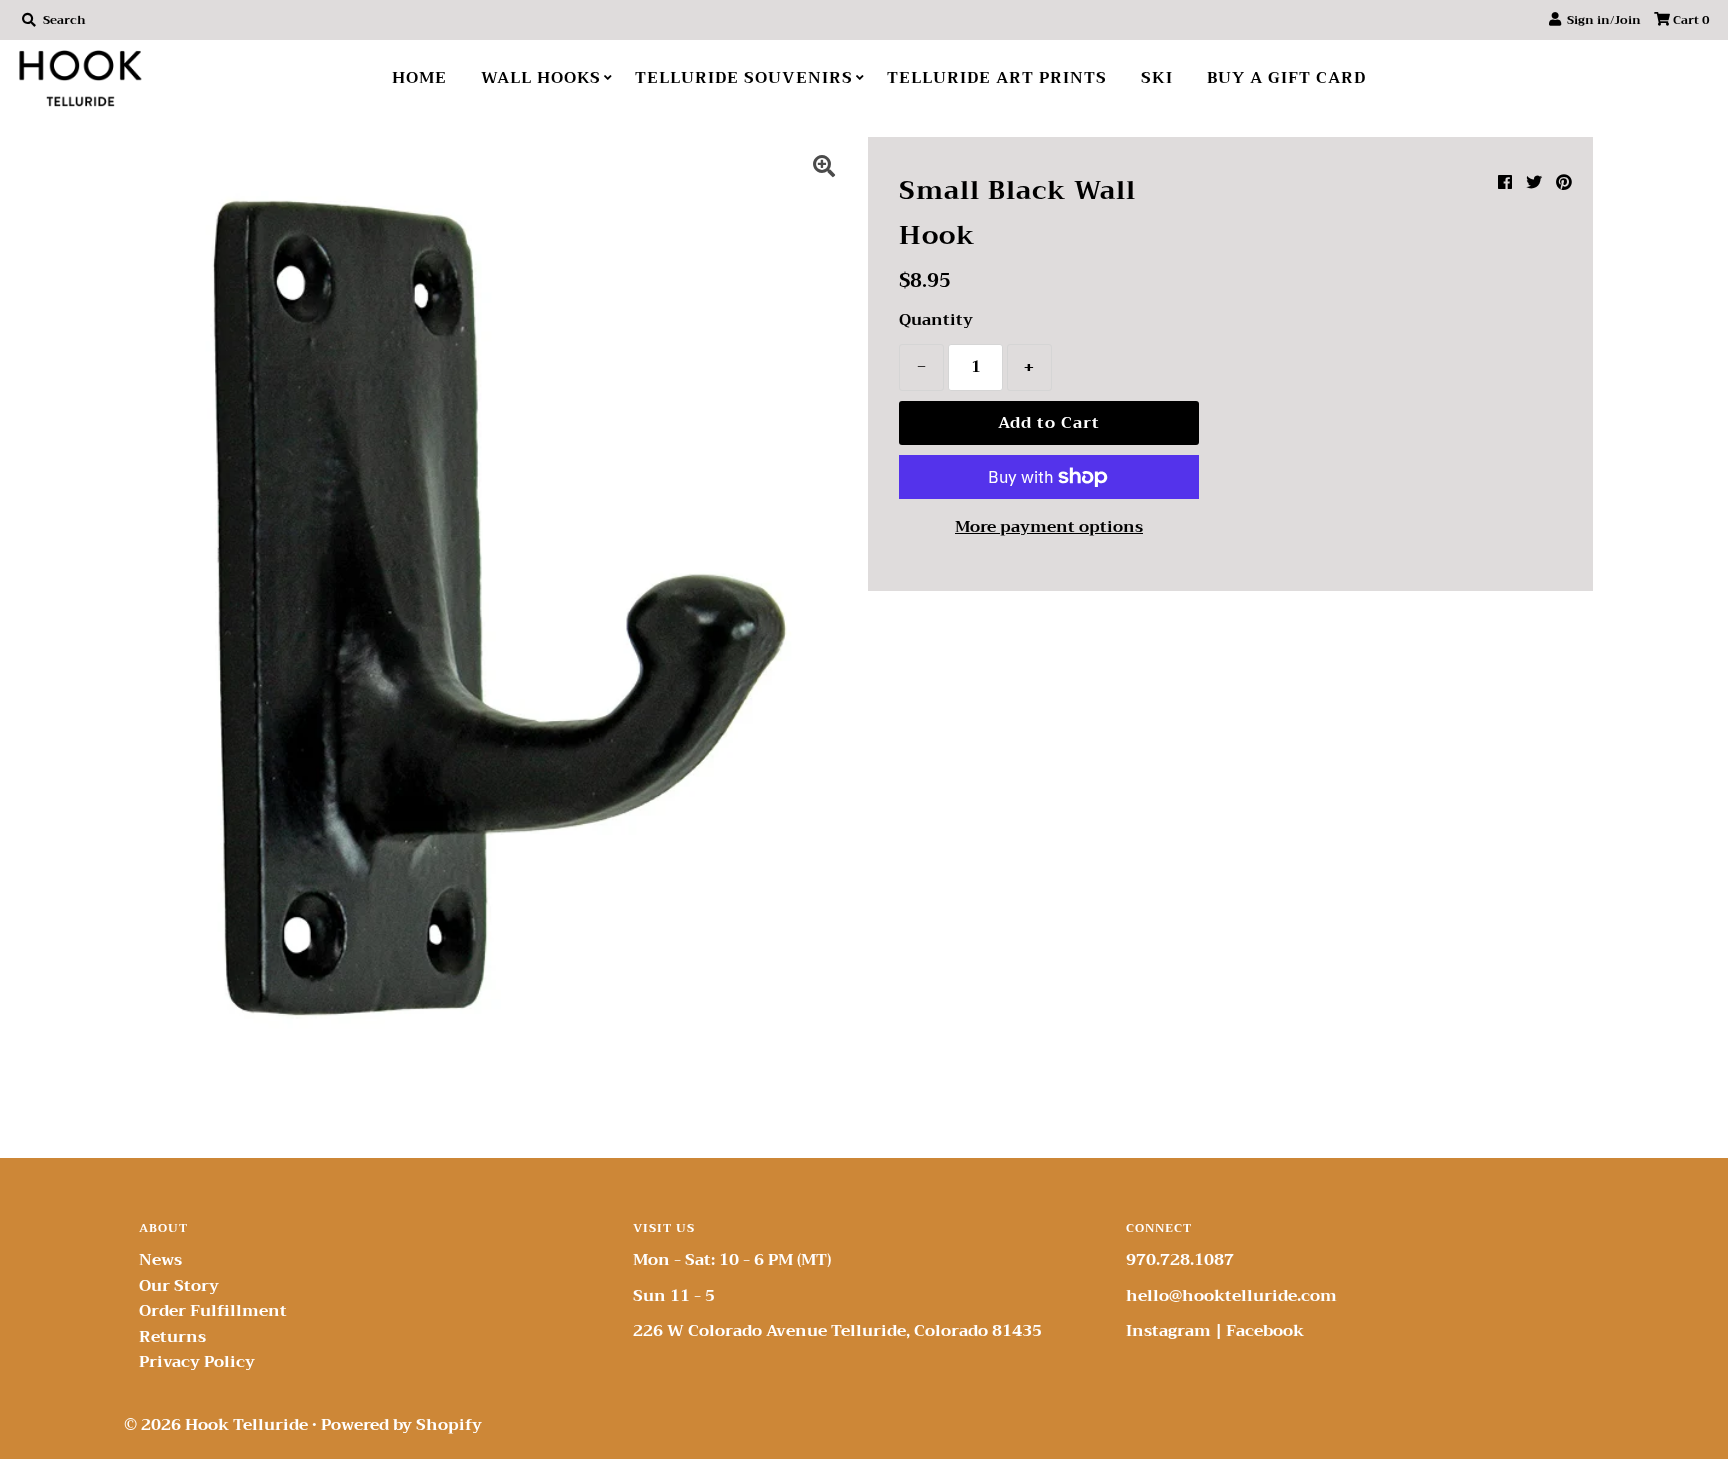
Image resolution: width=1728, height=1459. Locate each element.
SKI (1157, 78)
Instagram (1168, 1331)
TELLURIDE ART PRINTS (997, 78)
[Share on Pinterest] (1564, 183)
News (160, 1260)
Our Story (179, 1286)
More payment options (1049, 528)
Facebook (1265, 1331)
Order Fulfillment (213, 1311)
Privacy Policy (197, 1362)
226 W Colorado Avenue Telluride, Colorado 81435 (837, 1331)
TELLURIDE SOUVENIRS (744, 78)
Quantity (936, 321)
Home (419, 78)
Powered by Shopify (401, 1425)
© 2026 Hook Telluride (216, 1425)
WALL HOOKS (541, 78)
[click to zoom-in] (824, 169)
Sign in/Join (1601, 20)
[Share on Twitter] (1534, 183)
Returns (172, 1337)
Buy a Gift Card (1286, 78)
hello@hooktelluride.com (1231, 1296)
